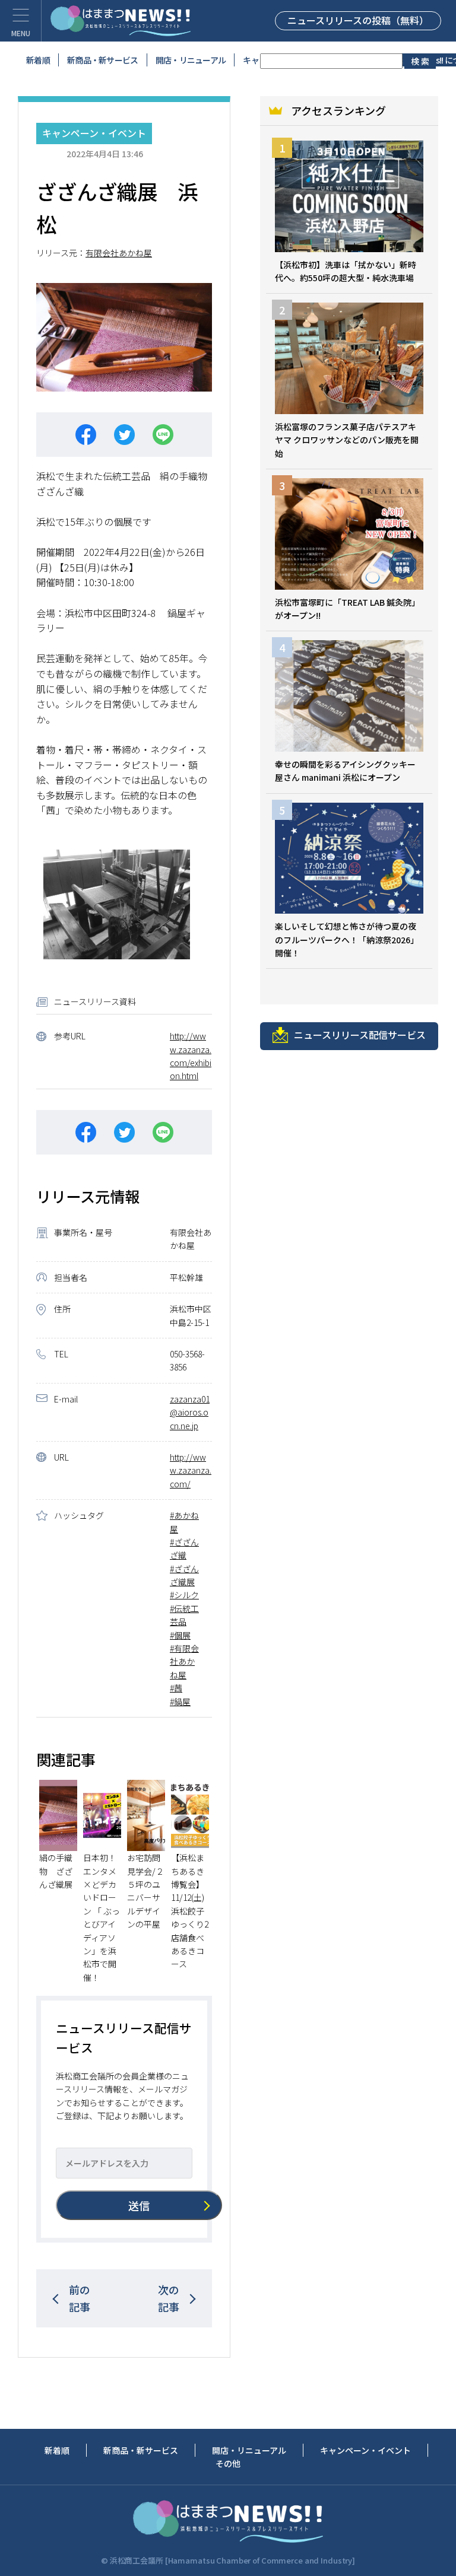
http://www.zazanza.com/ (191, 1470)
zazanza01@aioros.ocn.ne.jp (190, 1412)
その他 (228, 2463)
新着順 (38, 60)
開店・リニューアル (191, 60)
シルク (186, 1595)
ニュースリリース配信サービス (360, 1035)
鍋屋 (182, 1702)
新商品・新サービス (103, 60)
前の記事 (80, 2298)
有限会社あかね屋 (119, 253)
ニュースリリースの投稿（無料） (358, 20)
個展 (182, 1635)
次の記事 (169, 2298)
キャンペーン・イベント (94, 133)
